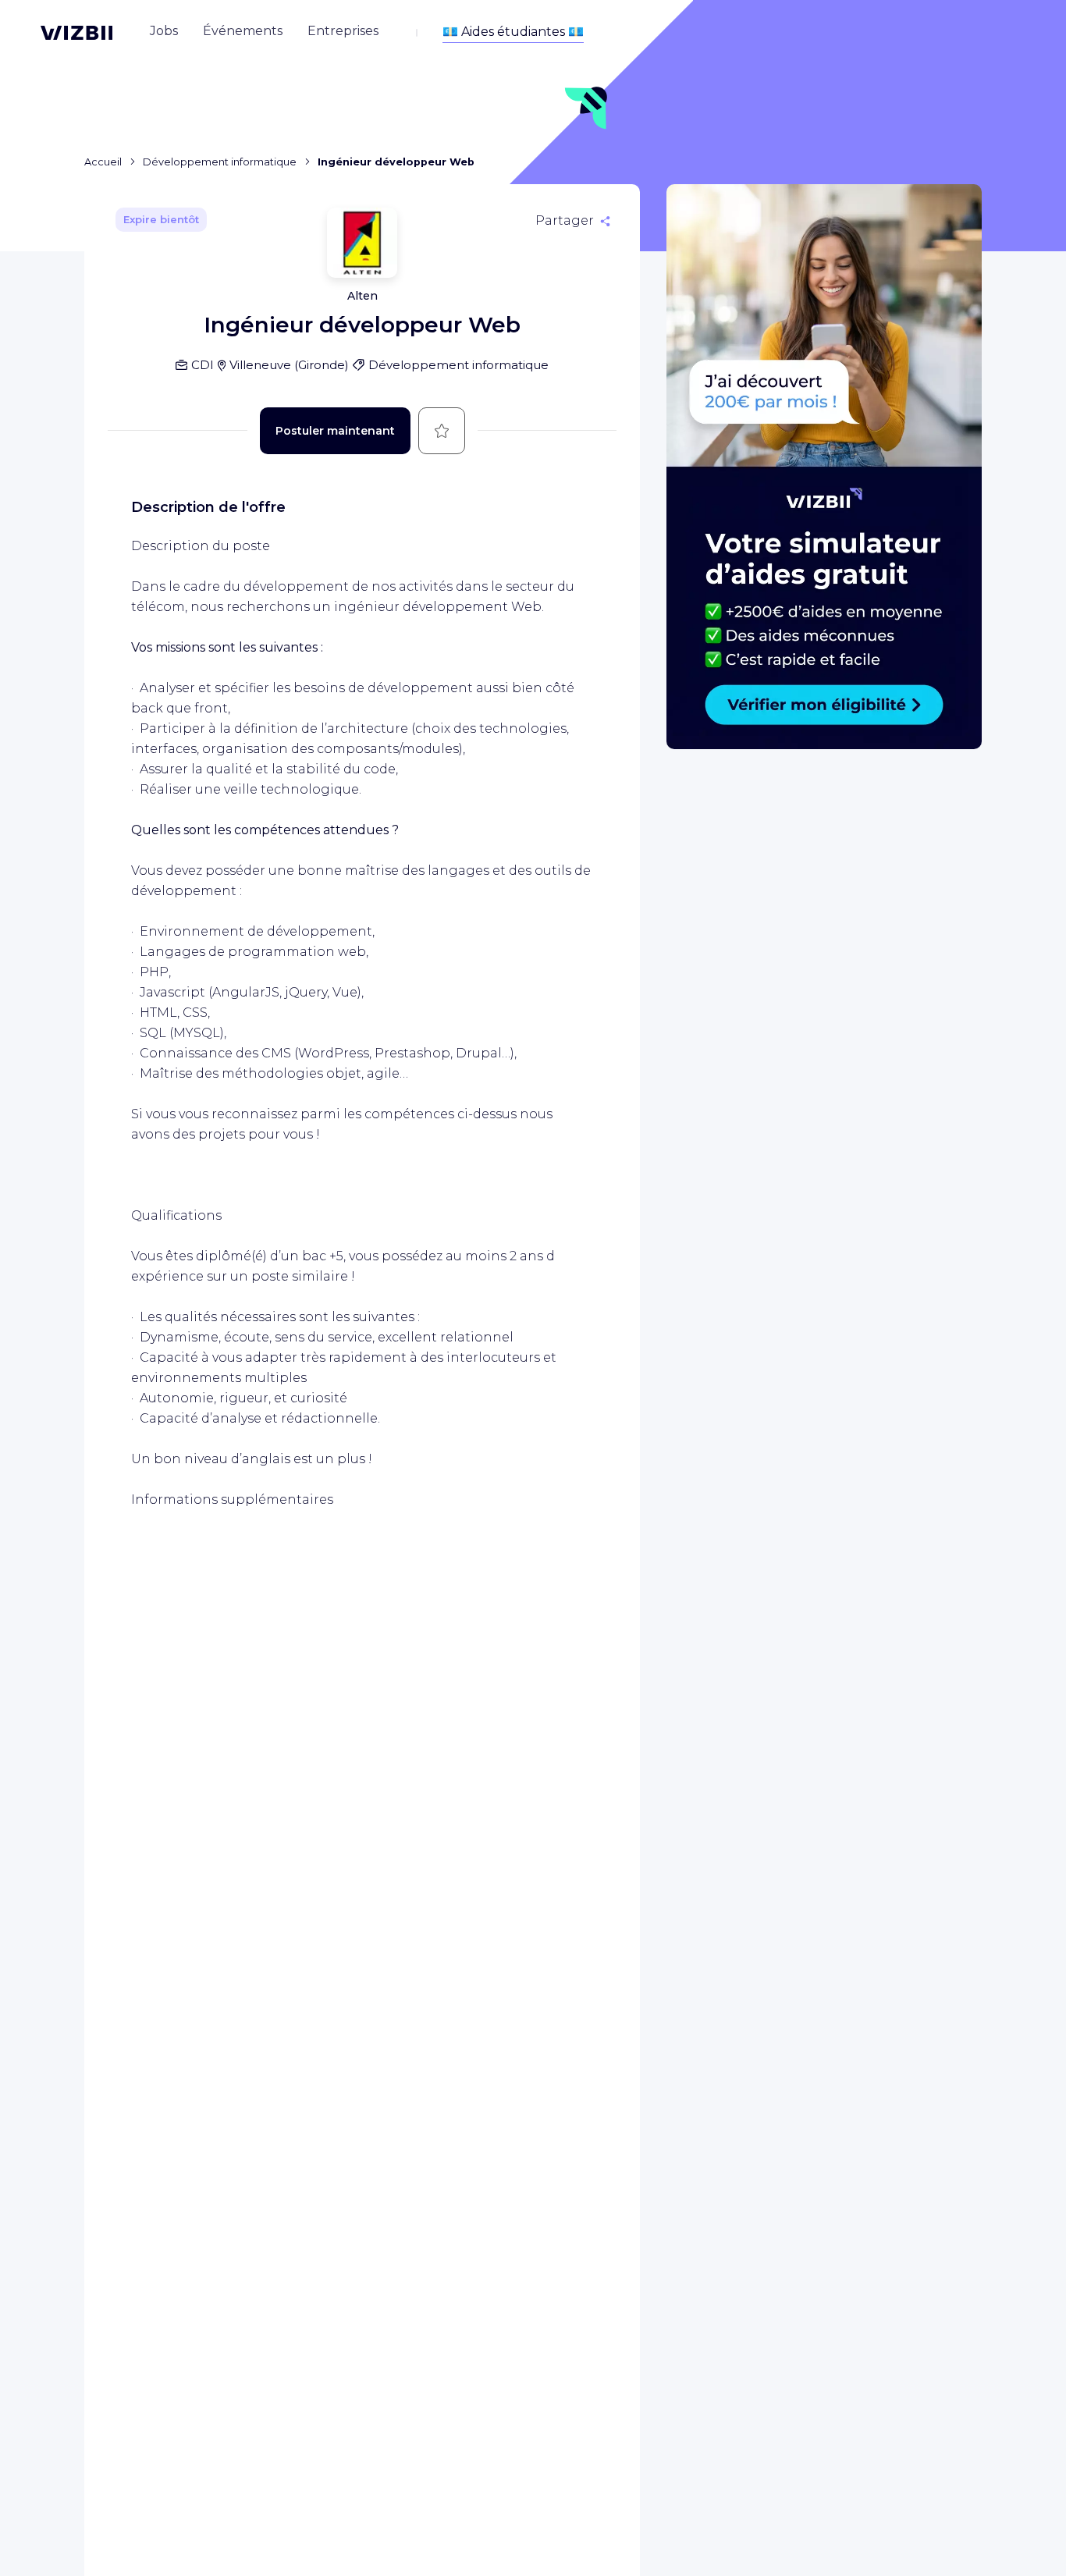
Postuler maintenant (335, 431)
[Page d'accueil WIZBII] (76, 33)
